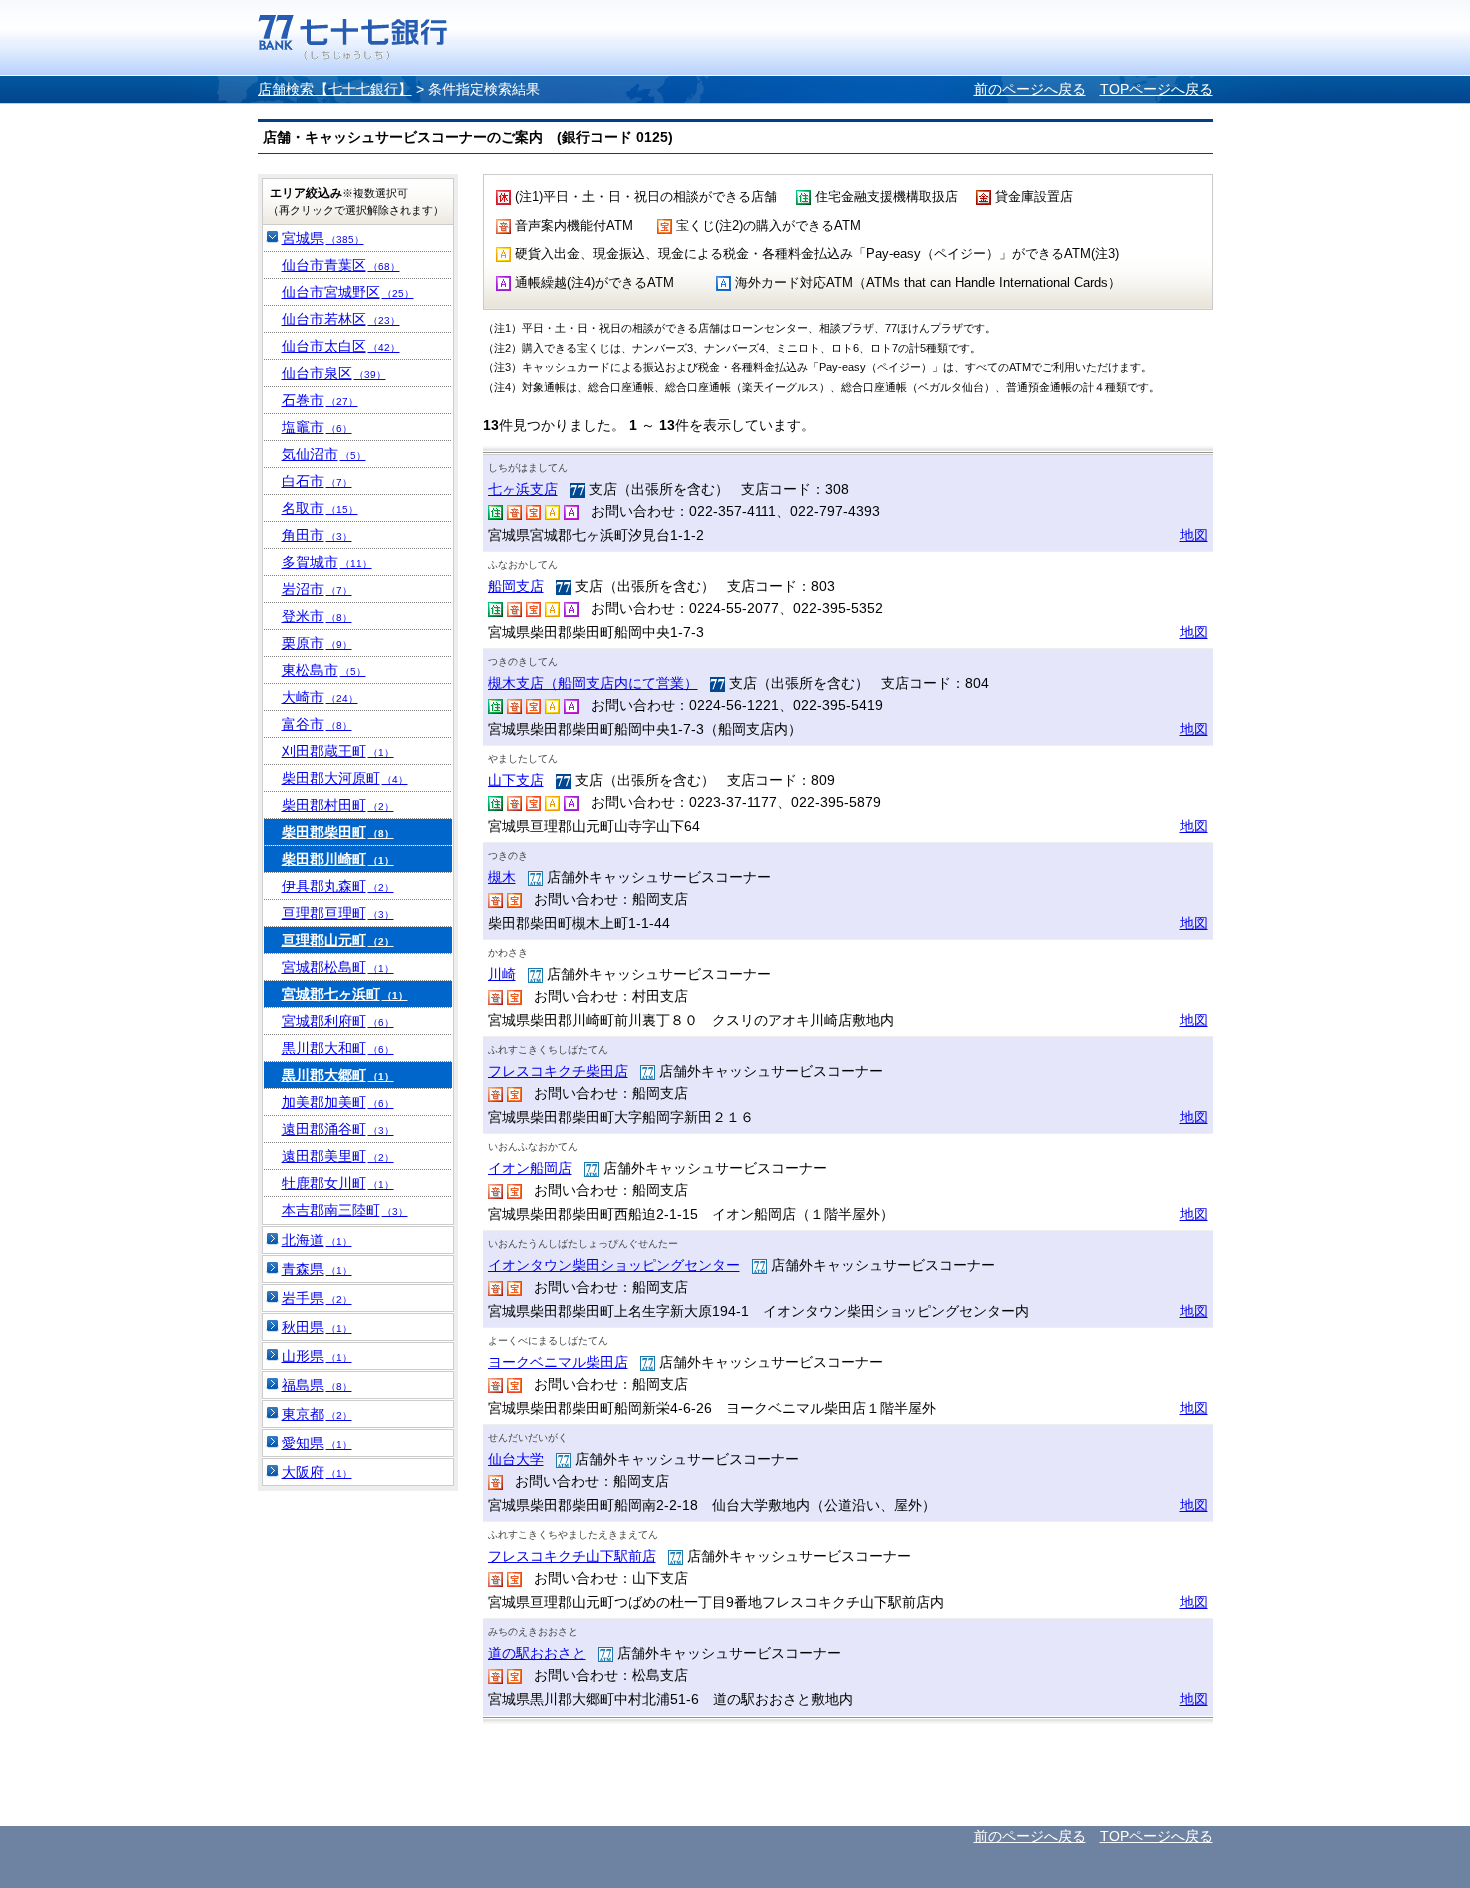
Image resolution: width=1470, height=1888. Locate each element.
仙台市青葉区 (341, 265)
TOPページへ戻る (1156, 89)
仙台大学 (516, 1459)
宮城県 (323, 238)
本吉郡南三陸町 (345, 1210)
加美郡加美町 (338, 1102)
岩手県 (317, 1298)
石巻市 (320, 400)
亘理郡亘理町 (338, 913)
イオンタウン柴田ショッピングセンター (614, 1265)
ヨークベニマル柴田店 (558, 1362)
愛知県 (317, 1443)
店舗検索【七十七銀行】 (335, 89)
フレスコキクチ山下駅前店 (572, 1556)
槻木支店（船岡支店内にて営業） (593, 683)
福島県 (317, 1385)
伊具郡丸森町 (338, 886)
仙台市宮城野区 (348, 292)
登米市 (317, 616)
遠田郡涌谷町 (338, 1129)
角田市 (317, 535)
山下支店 (516, 780)
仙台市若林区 (341, 319)
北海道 (317, 1240)
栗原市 (317, 643)
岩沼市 (317, 589)
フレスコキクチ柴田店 (558, 1071)
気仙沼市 (324, 454)
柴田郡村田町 (338, 805)
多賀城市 (327, 562)
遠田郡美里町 (338, 1156)
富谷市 (317, 724)
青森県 (317, 1269)
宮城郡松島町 (338, 967)
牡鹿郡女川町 (338, 1183)
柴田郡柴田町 (338, 832)
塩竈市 (317, 427)
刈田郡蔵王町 (338, 751)
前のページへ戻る (1030, 89)
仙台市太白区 (341, 346)
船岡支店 (516, 586)
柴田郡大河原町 (345, 778)
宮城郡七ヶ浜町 (345, 994)
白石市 (317, 481)
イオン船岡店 (530, 1168)
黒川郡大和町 (338, 1048)
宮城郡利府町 (338, 1021)
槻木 (502, 877)
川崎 (502, 974)
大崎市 (320, 697)
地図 (1194, 535)
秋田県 (317, 1327)
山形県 (317, 1356)
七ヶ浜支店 (523, 489)
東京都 (317, 1414)
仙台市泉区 (334, 373)
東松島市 (324, 670)
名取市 (320, 508)
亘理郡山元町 (338, 940)
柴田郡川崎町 (338, 859)
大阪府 (317, 1472)
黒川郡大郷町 (338, 1075)
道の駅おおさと (537, 1653)
